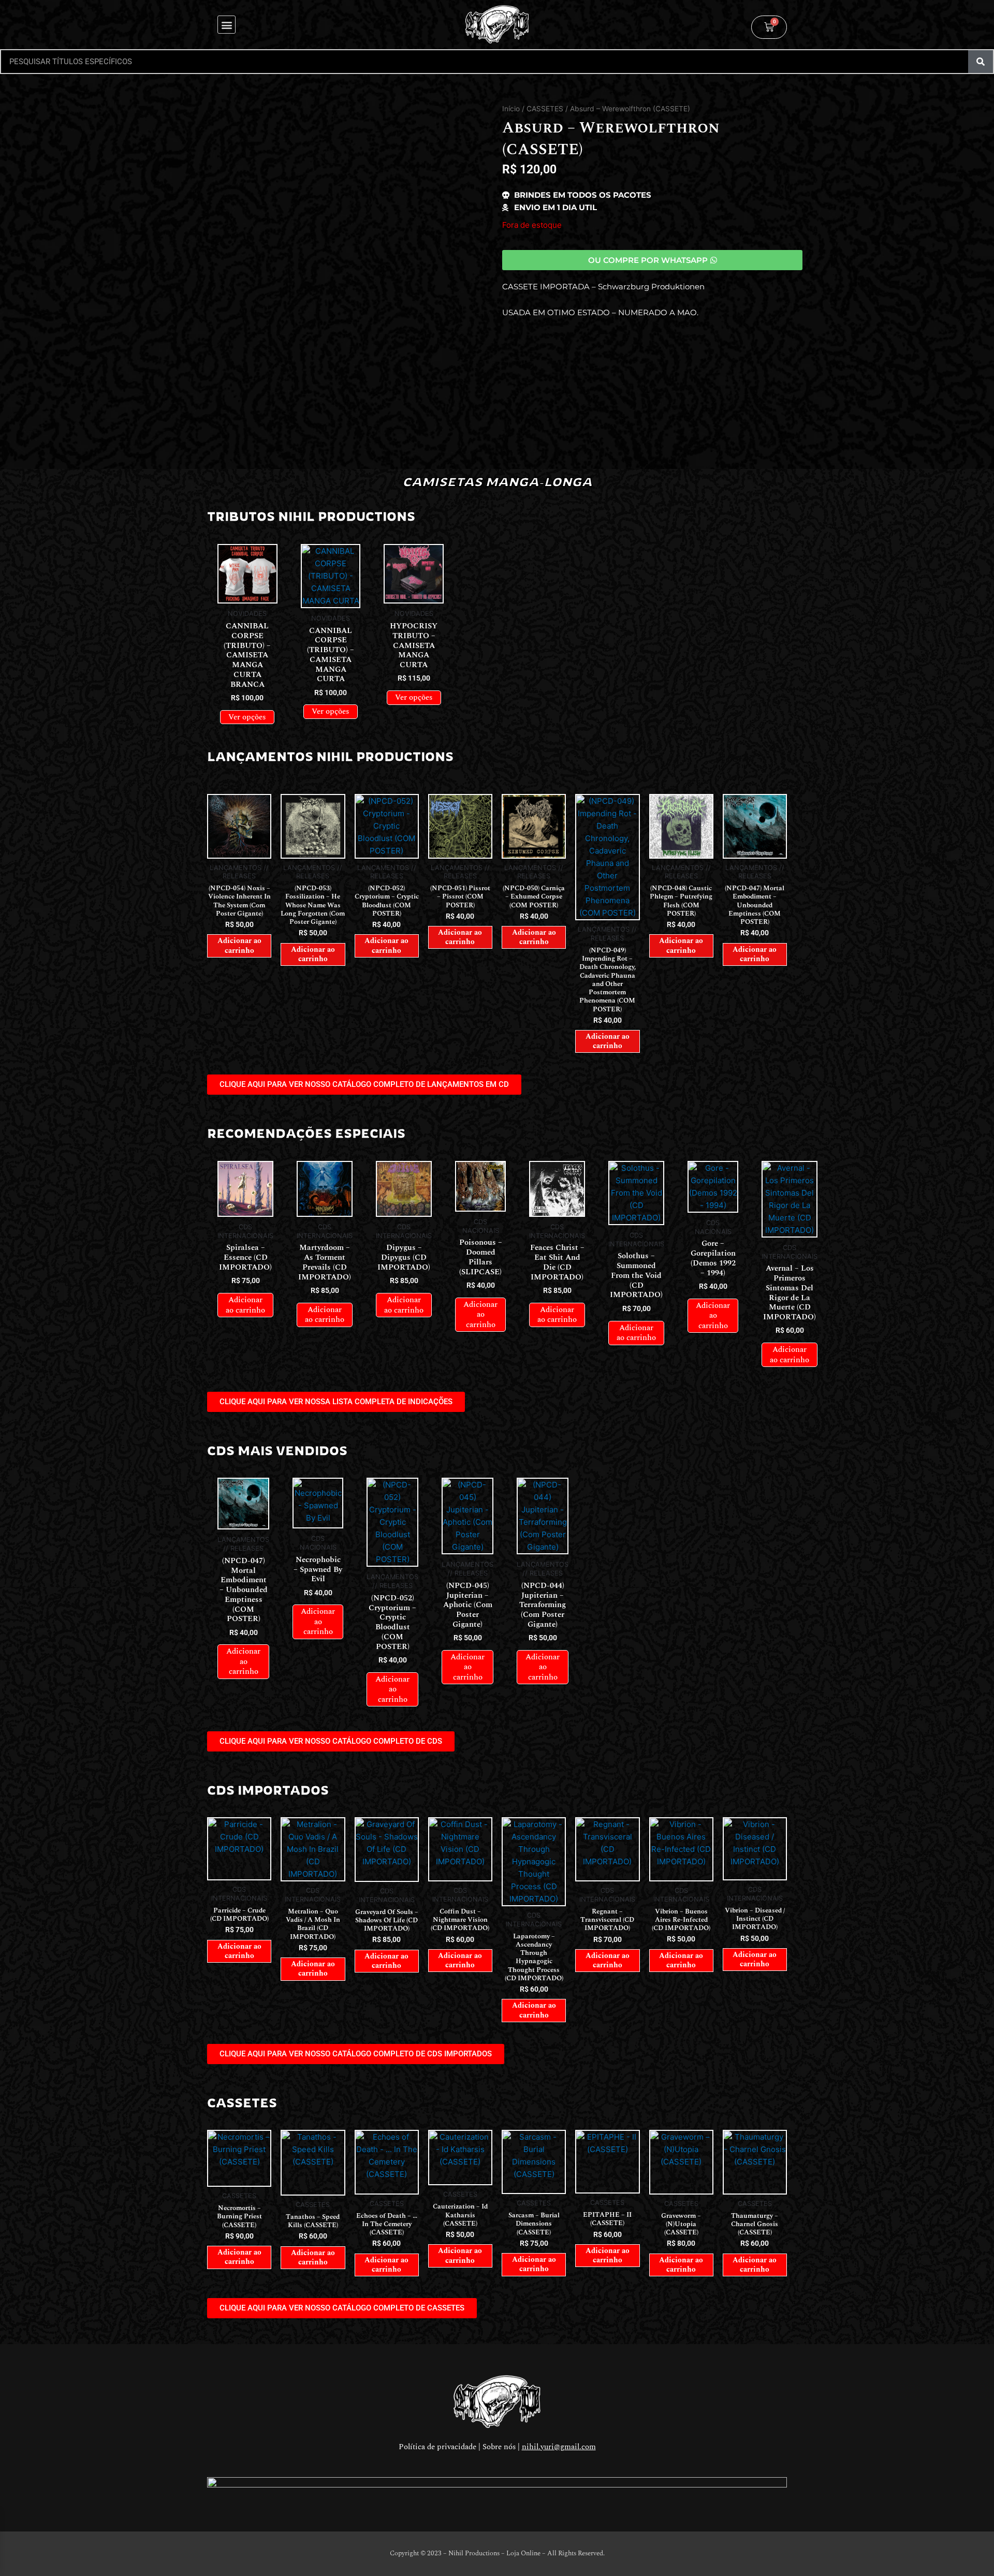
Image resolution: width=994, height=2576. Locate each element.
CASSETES (545, 109)
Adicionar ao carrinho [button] (239, 945)
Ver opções (247, 717)
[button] (226, 25)
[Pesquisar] (981, 62)
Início (511, 109)
